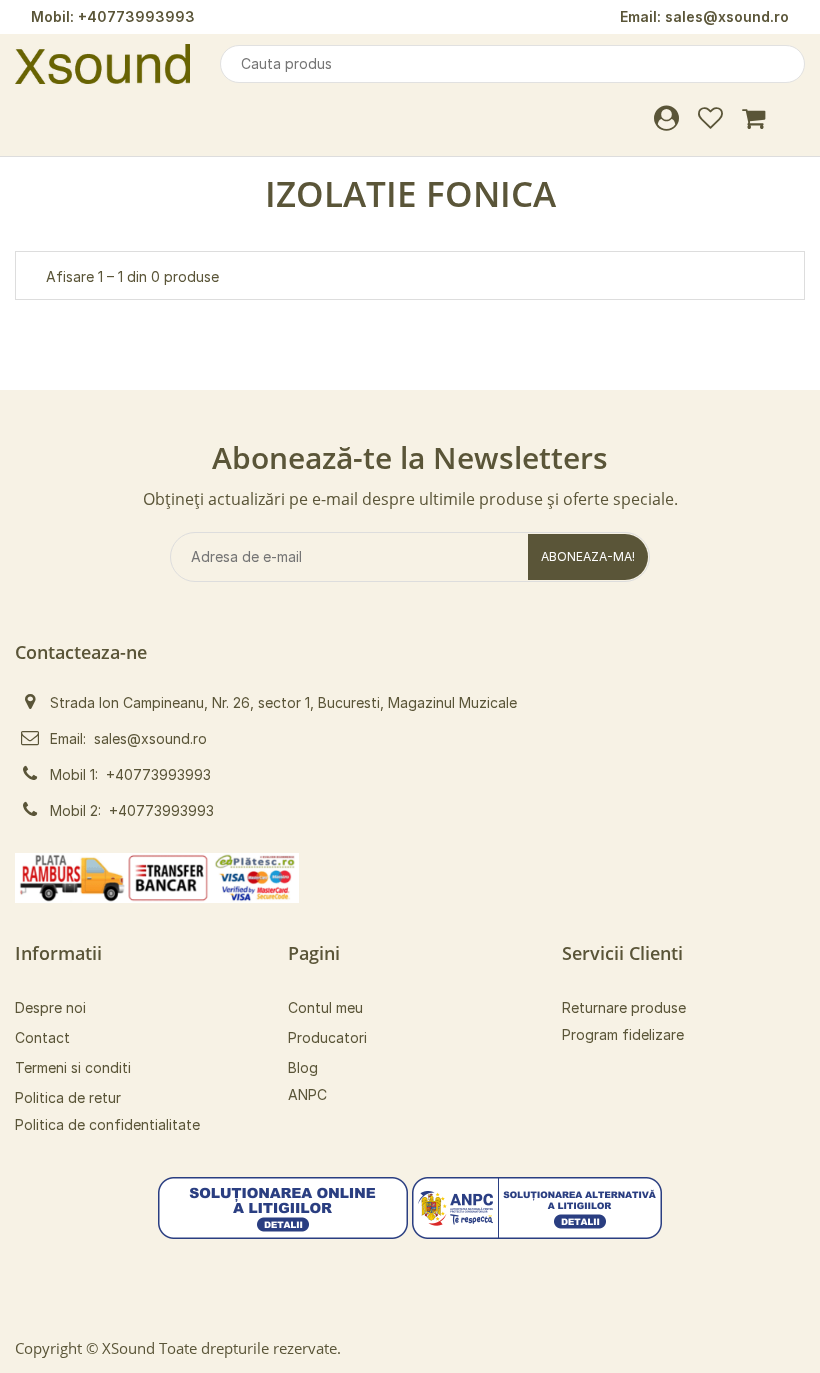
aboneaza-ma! (588, 556)
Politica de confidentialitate (107, 1124)
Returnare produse (624, 1007)
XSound (128, 1348)
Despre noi (50, 1007)
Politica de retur (68, 1097)
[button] (283, 1206)
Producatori (327, 1037)
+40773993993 (136, 16)
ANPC (307, 1094)
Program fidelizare (623, 1034)
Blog (303, 1067)
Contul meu (325, 1007)
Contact (42, 1037)
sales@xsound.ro (727, 16)
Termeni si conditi (73, 1067)
